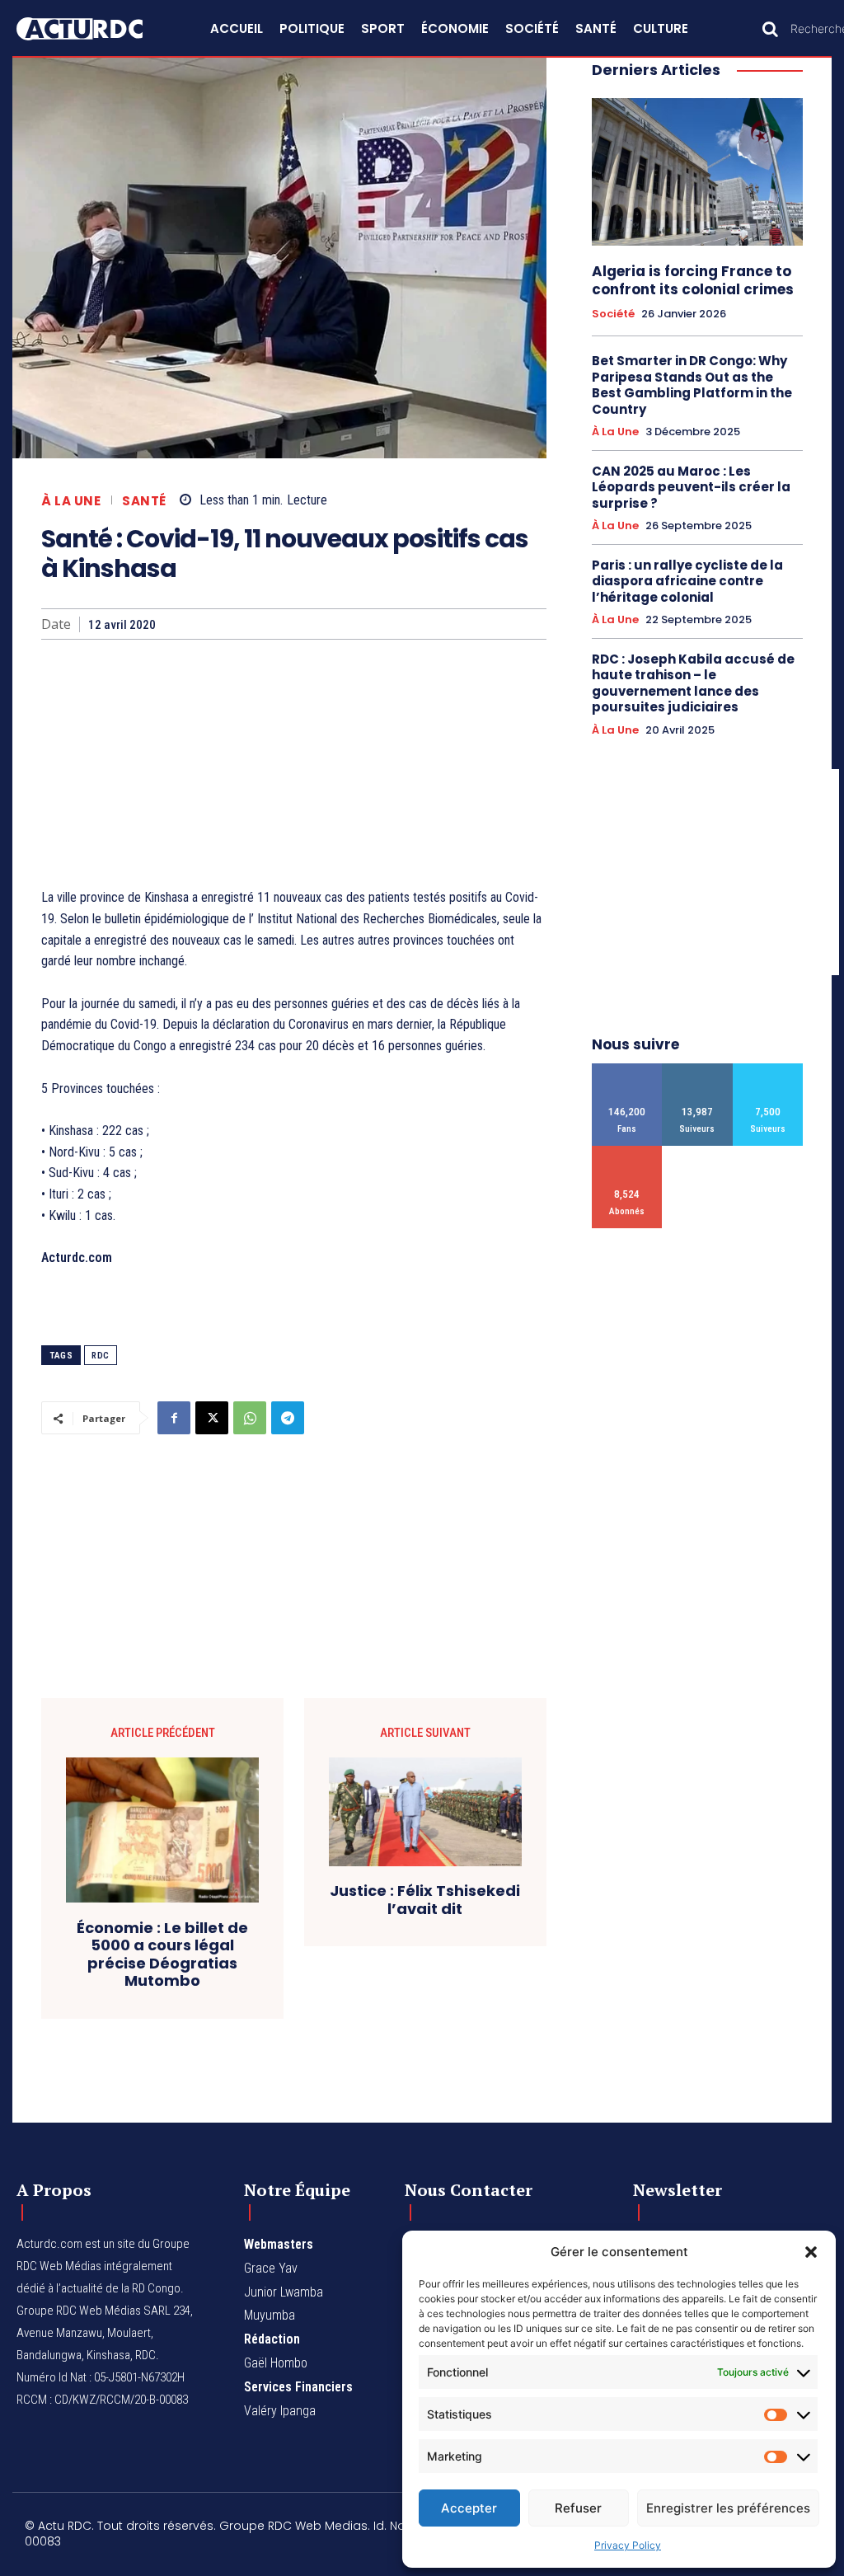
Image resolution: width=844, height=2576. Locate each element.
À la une (71, 501)
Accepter (469, 2508)
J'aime (627, 1070)
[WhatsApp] (250, 1418)
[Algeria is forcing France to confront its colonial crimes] (697, 172)
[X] (212, 1418)
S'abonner (627, 1152)
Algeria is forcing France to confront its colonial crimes (693, 280)
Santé (144, 501)
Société (613, 314)
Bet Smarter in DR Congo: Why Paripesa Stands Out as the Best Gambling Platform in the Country (692, 385)
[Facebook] (174, 1418)
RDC (101, 1356)
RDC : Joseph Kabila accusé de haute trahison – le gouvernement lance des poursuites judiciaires (693, 683)
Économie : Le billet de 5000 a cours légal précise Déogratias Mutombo (162, 1954)
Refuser (578, 2508)
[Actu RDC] (94, 29)
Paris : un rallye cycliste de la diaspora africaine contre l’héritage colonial (687, 581)
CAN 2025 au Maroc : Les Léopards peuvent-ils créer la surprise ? (691, 487)
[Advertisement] (294, 763)
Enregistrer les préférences (728, 2508)
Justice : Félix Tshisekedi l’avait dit (425, 1900)
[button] (811, 2252)
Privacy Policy (628, 2545)
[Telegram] (288, 1418)
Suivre (698, 1070)
